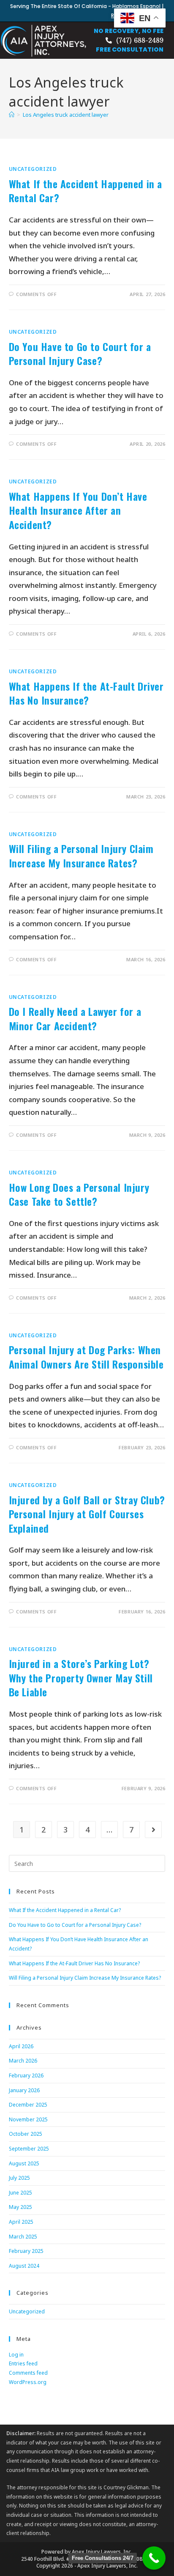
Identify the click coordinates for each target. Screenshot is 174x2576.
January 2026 (24, 2090)
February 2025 (26, 2251)
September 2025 (29, 2149)
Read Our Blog (129, 15)
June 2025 (20, 2193)
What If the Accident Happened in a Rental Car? (86, 191)
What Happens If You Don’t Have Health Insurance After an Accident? (78, 510)
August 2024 (24, 2266)
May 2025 (20, 2207)
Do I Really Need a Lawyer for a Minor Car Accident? (75, 1018)
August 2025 (24, 2163)
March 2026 (23, 2061)
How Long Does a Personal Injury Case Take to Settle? (79, 1194)
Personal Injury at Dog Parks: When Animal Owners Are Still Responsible (86, 1357)
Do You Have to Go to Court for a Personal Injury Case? (80, 354)
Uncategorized (33, 169)
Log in (16, 2355)
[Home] (12, 115)
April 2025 (21, 2222)
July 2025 (19, 2178)
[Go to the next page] (153, 1830)
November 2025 (28, 2119)
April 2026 (21, 2046)
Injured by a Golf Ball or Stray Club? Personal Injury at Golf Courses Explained (87, 1514)
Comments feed (28, 2373)
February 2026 (26, 2075)
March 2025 (23, 2237)
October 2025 (26, 2134)
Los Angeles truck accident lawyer (66, 115)
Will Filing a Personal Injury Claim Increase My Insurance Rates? (81, 856)
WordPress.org (28, 2382)
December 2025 (28, 2105)
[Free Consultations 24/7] (154, 2558)
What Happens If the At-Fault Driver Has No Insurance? (86, 693)
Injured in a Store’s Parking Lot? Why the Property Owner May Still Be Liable (81, 1678)
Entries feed (23, 2363)
